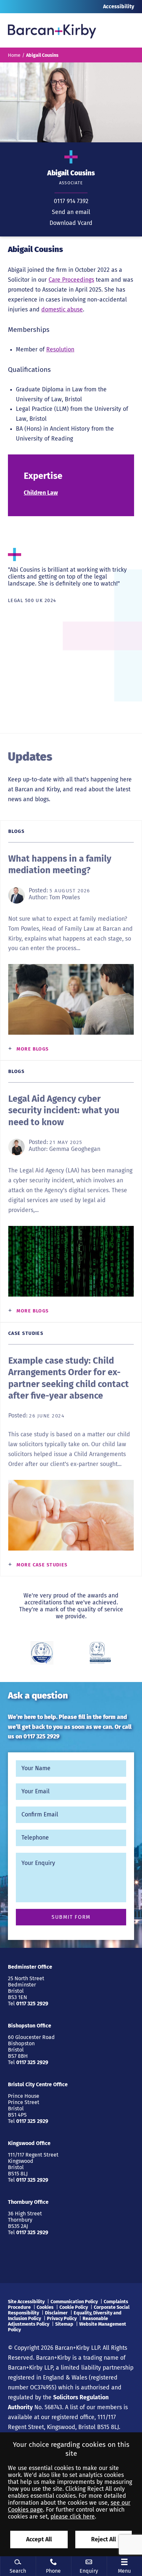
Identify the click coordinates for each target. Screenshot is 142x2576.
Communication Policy (74, 2302)
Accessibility (119, 6)
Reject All (104, 2540)
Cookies (45, 2307)
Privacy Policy (62, 2319)
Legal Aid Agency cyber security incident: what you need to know (64, 1110)
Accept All (39, 2540)
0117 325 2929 (41, 1737)
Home (14, 55)
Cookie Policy (74, 2307)
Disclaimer (56, 2313)
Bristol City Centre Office (38, 2084)
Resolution (60, 350)
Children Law (41, 493)
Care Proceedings (71, 280)
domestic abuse (62, 310)
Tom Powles (65, 897)
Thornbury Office (28, 2202)
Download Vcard (71, 223)
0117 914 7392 (71, 201)
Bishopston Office (30, 2026)
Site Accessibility (26, 2302)
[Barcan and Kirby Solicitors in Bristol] (52, 30)
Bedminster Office (30, 1967)
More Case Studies (42, 1565)
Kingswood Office (29, 2143)
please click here (73, 2517)
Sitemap (64, 2324)
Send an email (71, 212)
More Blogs (33, 1049)
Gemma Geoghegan (75, 1149)
